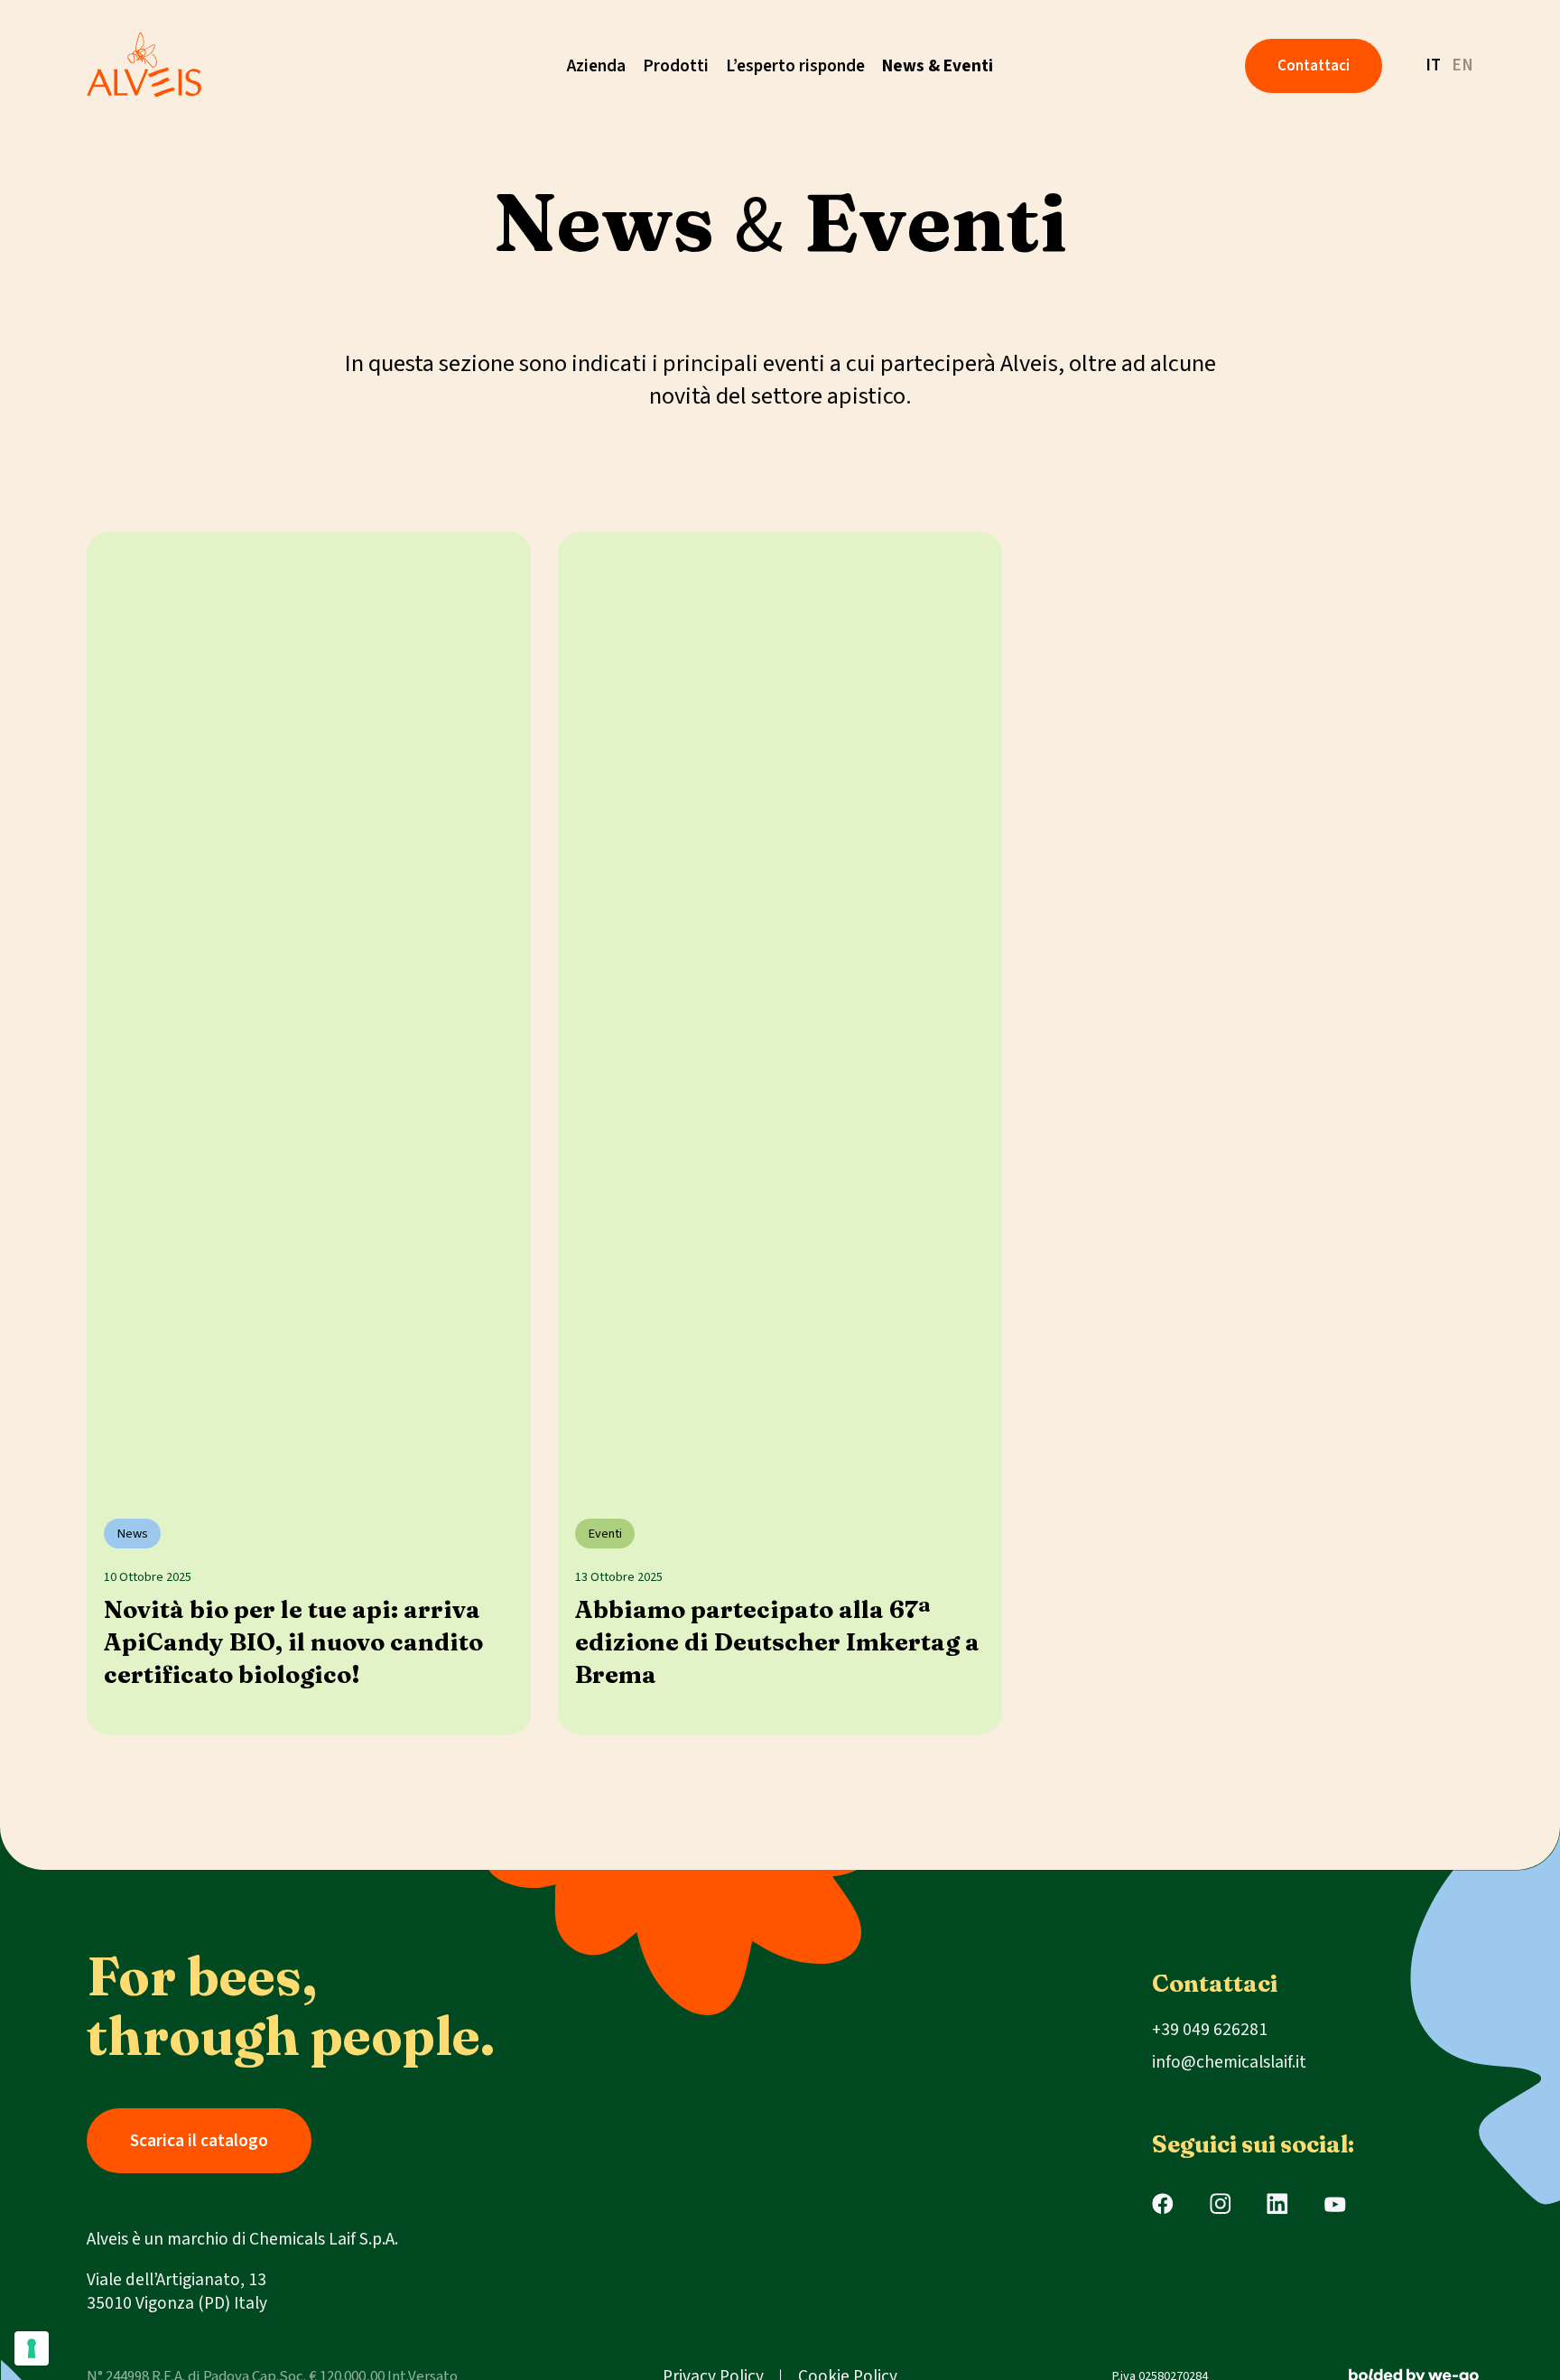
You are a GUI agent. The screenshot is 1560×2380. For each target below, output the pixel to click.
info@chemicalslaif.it (1229, 2062)
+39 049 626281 (1210, 2030)
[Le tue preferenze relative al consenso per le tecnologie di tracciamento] (32, 2348)
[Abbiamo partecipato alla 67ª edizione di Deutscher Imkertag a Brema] (780, 1008)
